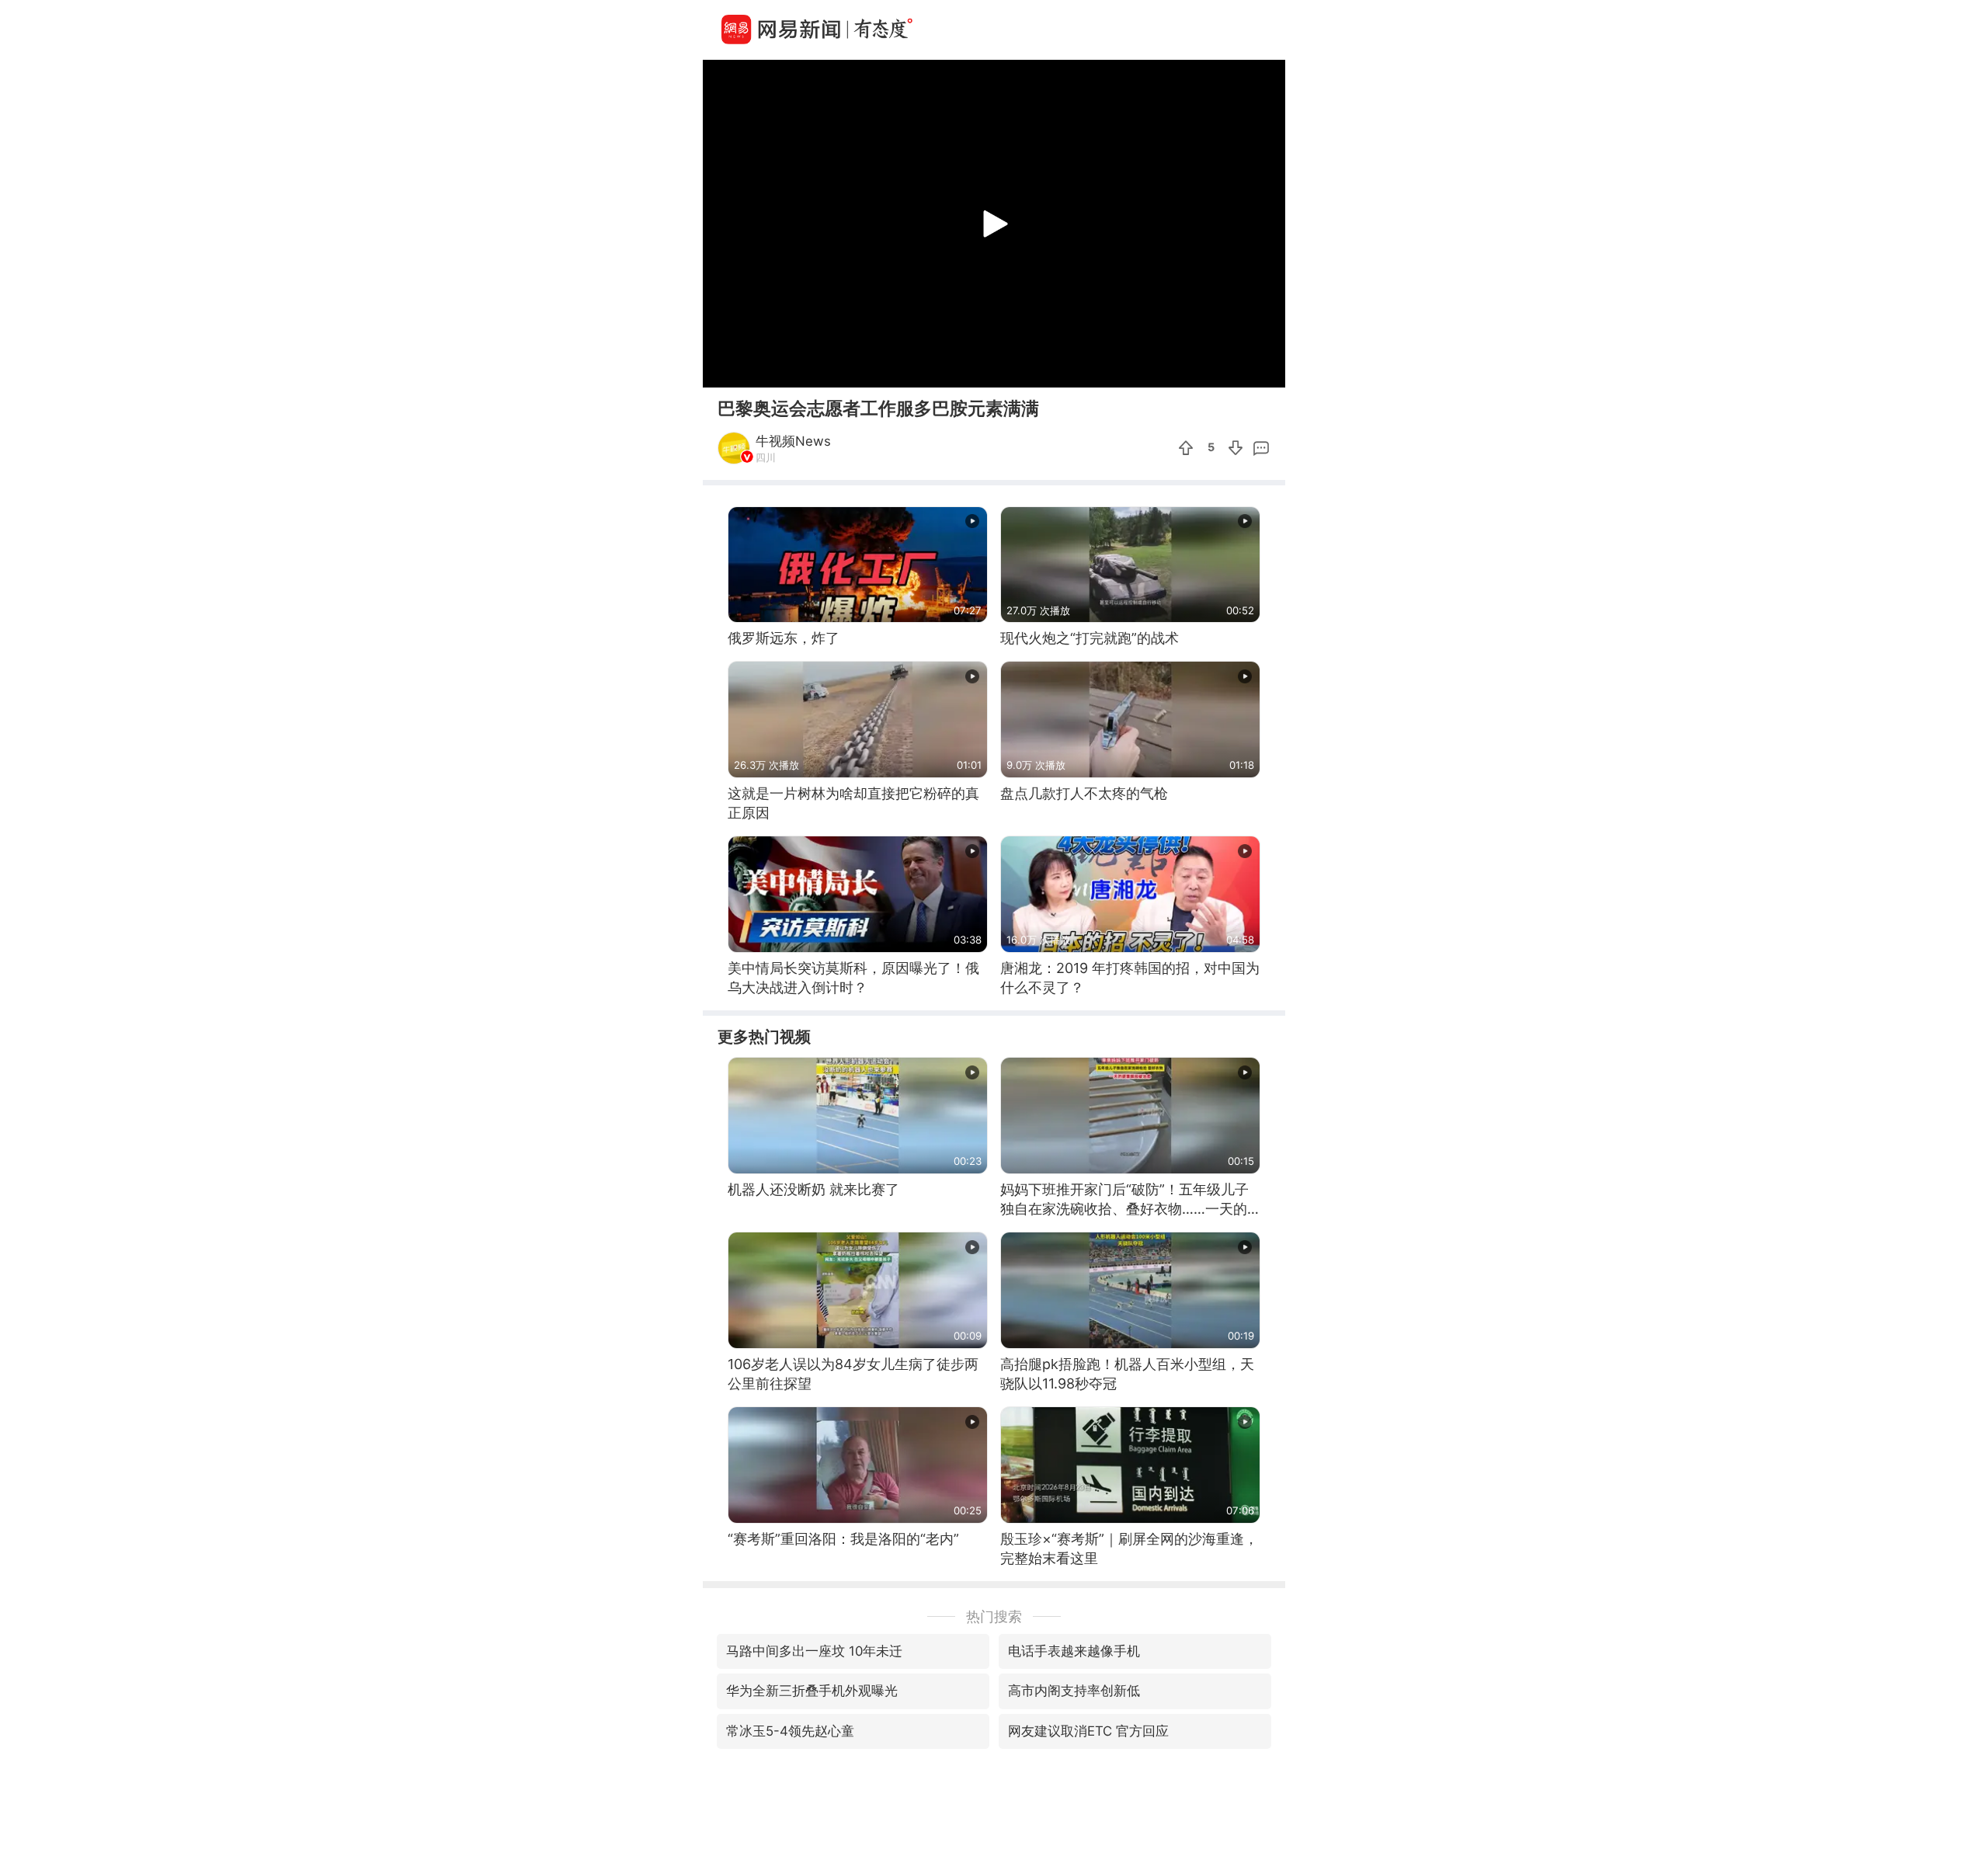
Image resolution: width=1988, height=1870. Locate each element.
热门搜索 (994, 1616)
